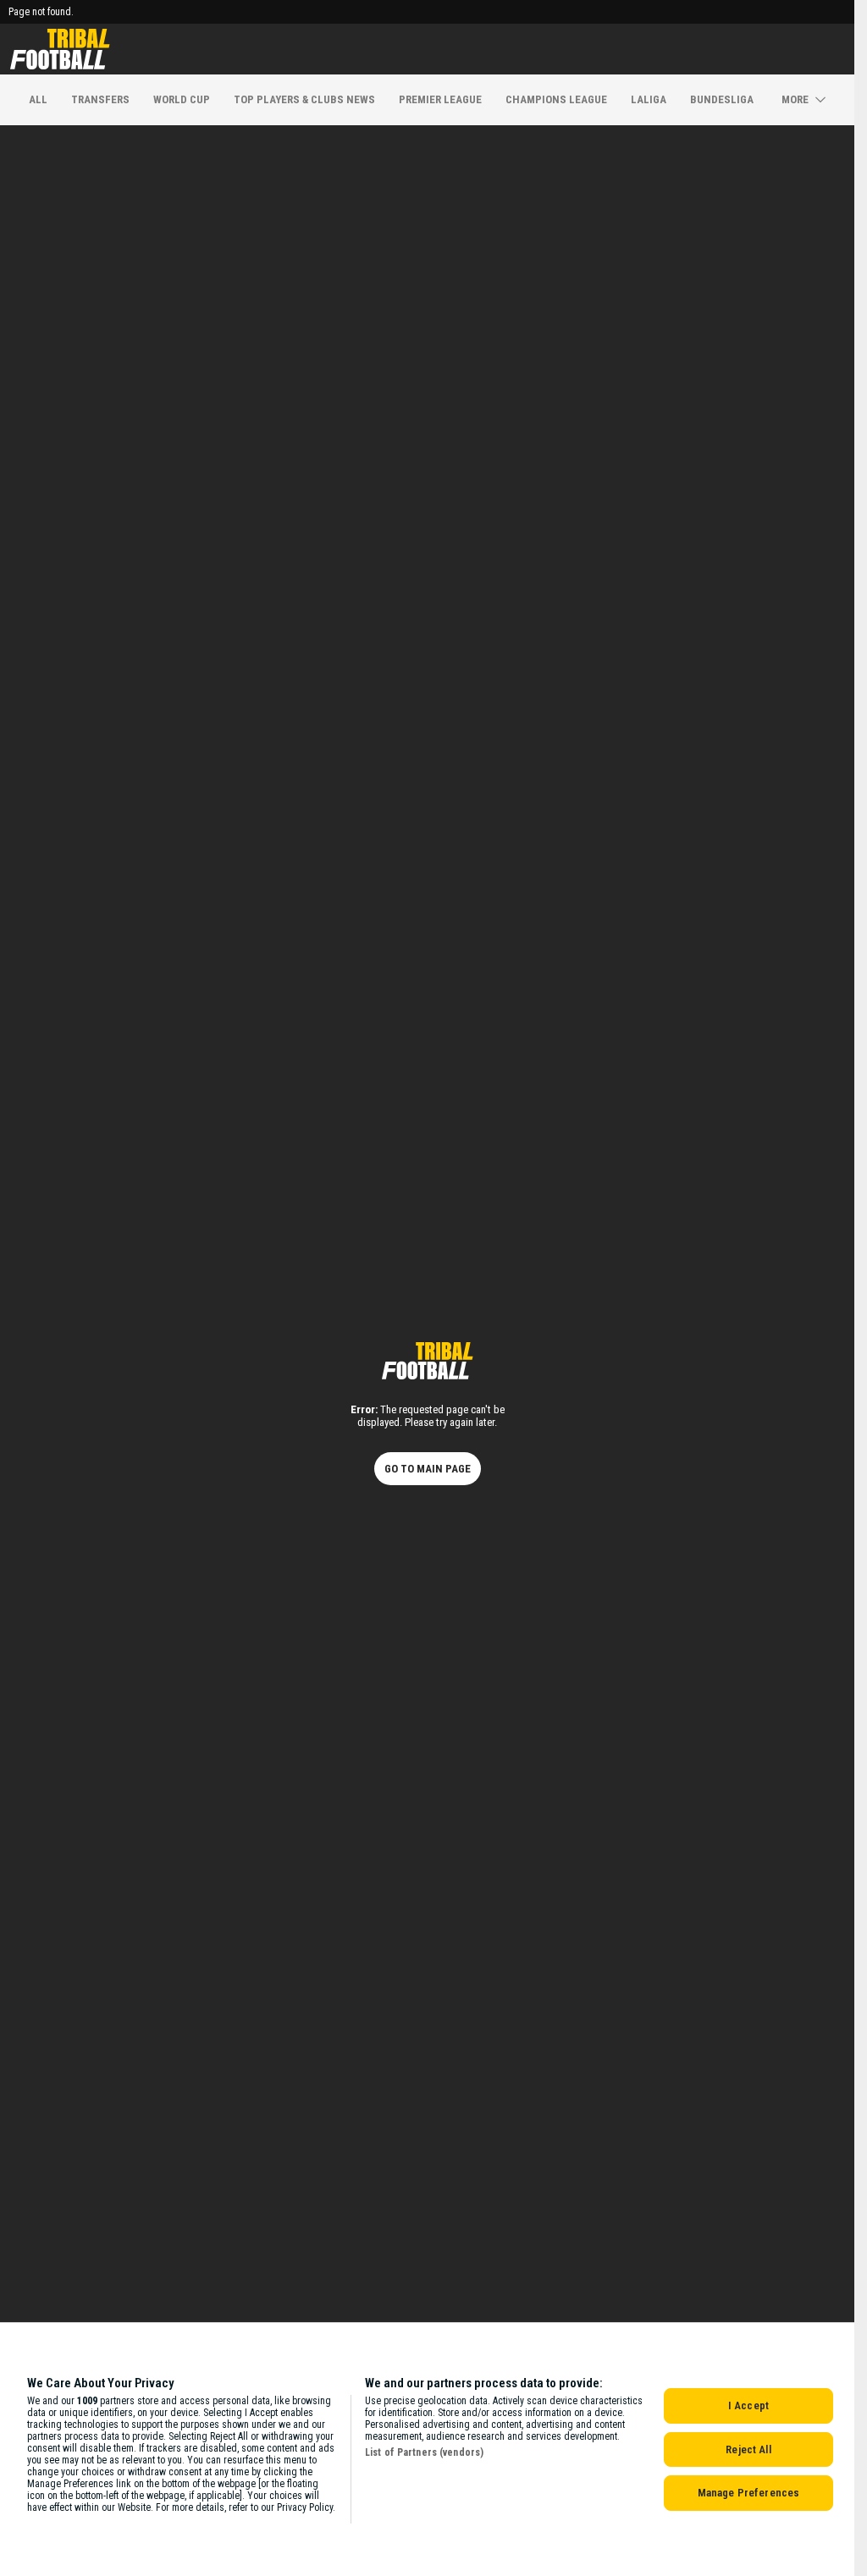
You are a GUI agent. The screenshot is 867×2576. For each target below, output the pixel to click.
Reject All (748, 2449)
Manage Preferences (748, 2493)
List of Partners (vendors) (424, 2452)
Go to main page (428, 1469)
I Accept (748, 2405)
